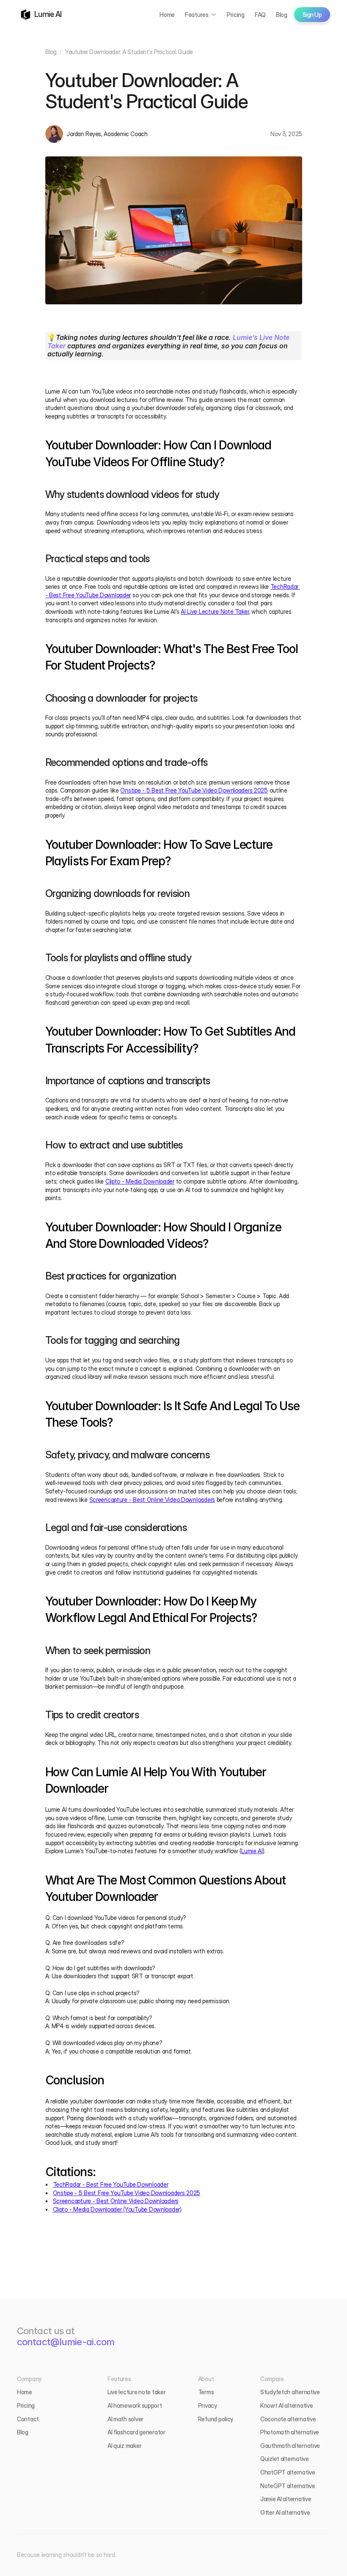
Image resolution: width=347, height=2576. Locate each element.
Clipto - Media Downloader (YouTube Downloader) (117, 2209)
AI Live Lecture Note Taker (215, 611)
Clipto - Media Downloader (140, 1181)
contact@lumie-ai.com (66, 2342)
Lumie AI (252, 1851)
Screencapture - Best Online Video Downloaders (152, 1500)
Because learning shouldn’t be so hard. (66, 2555)
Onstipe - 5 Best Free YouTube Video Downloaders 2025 (194, 790)
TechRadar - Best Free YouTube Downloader (111, 2184)
